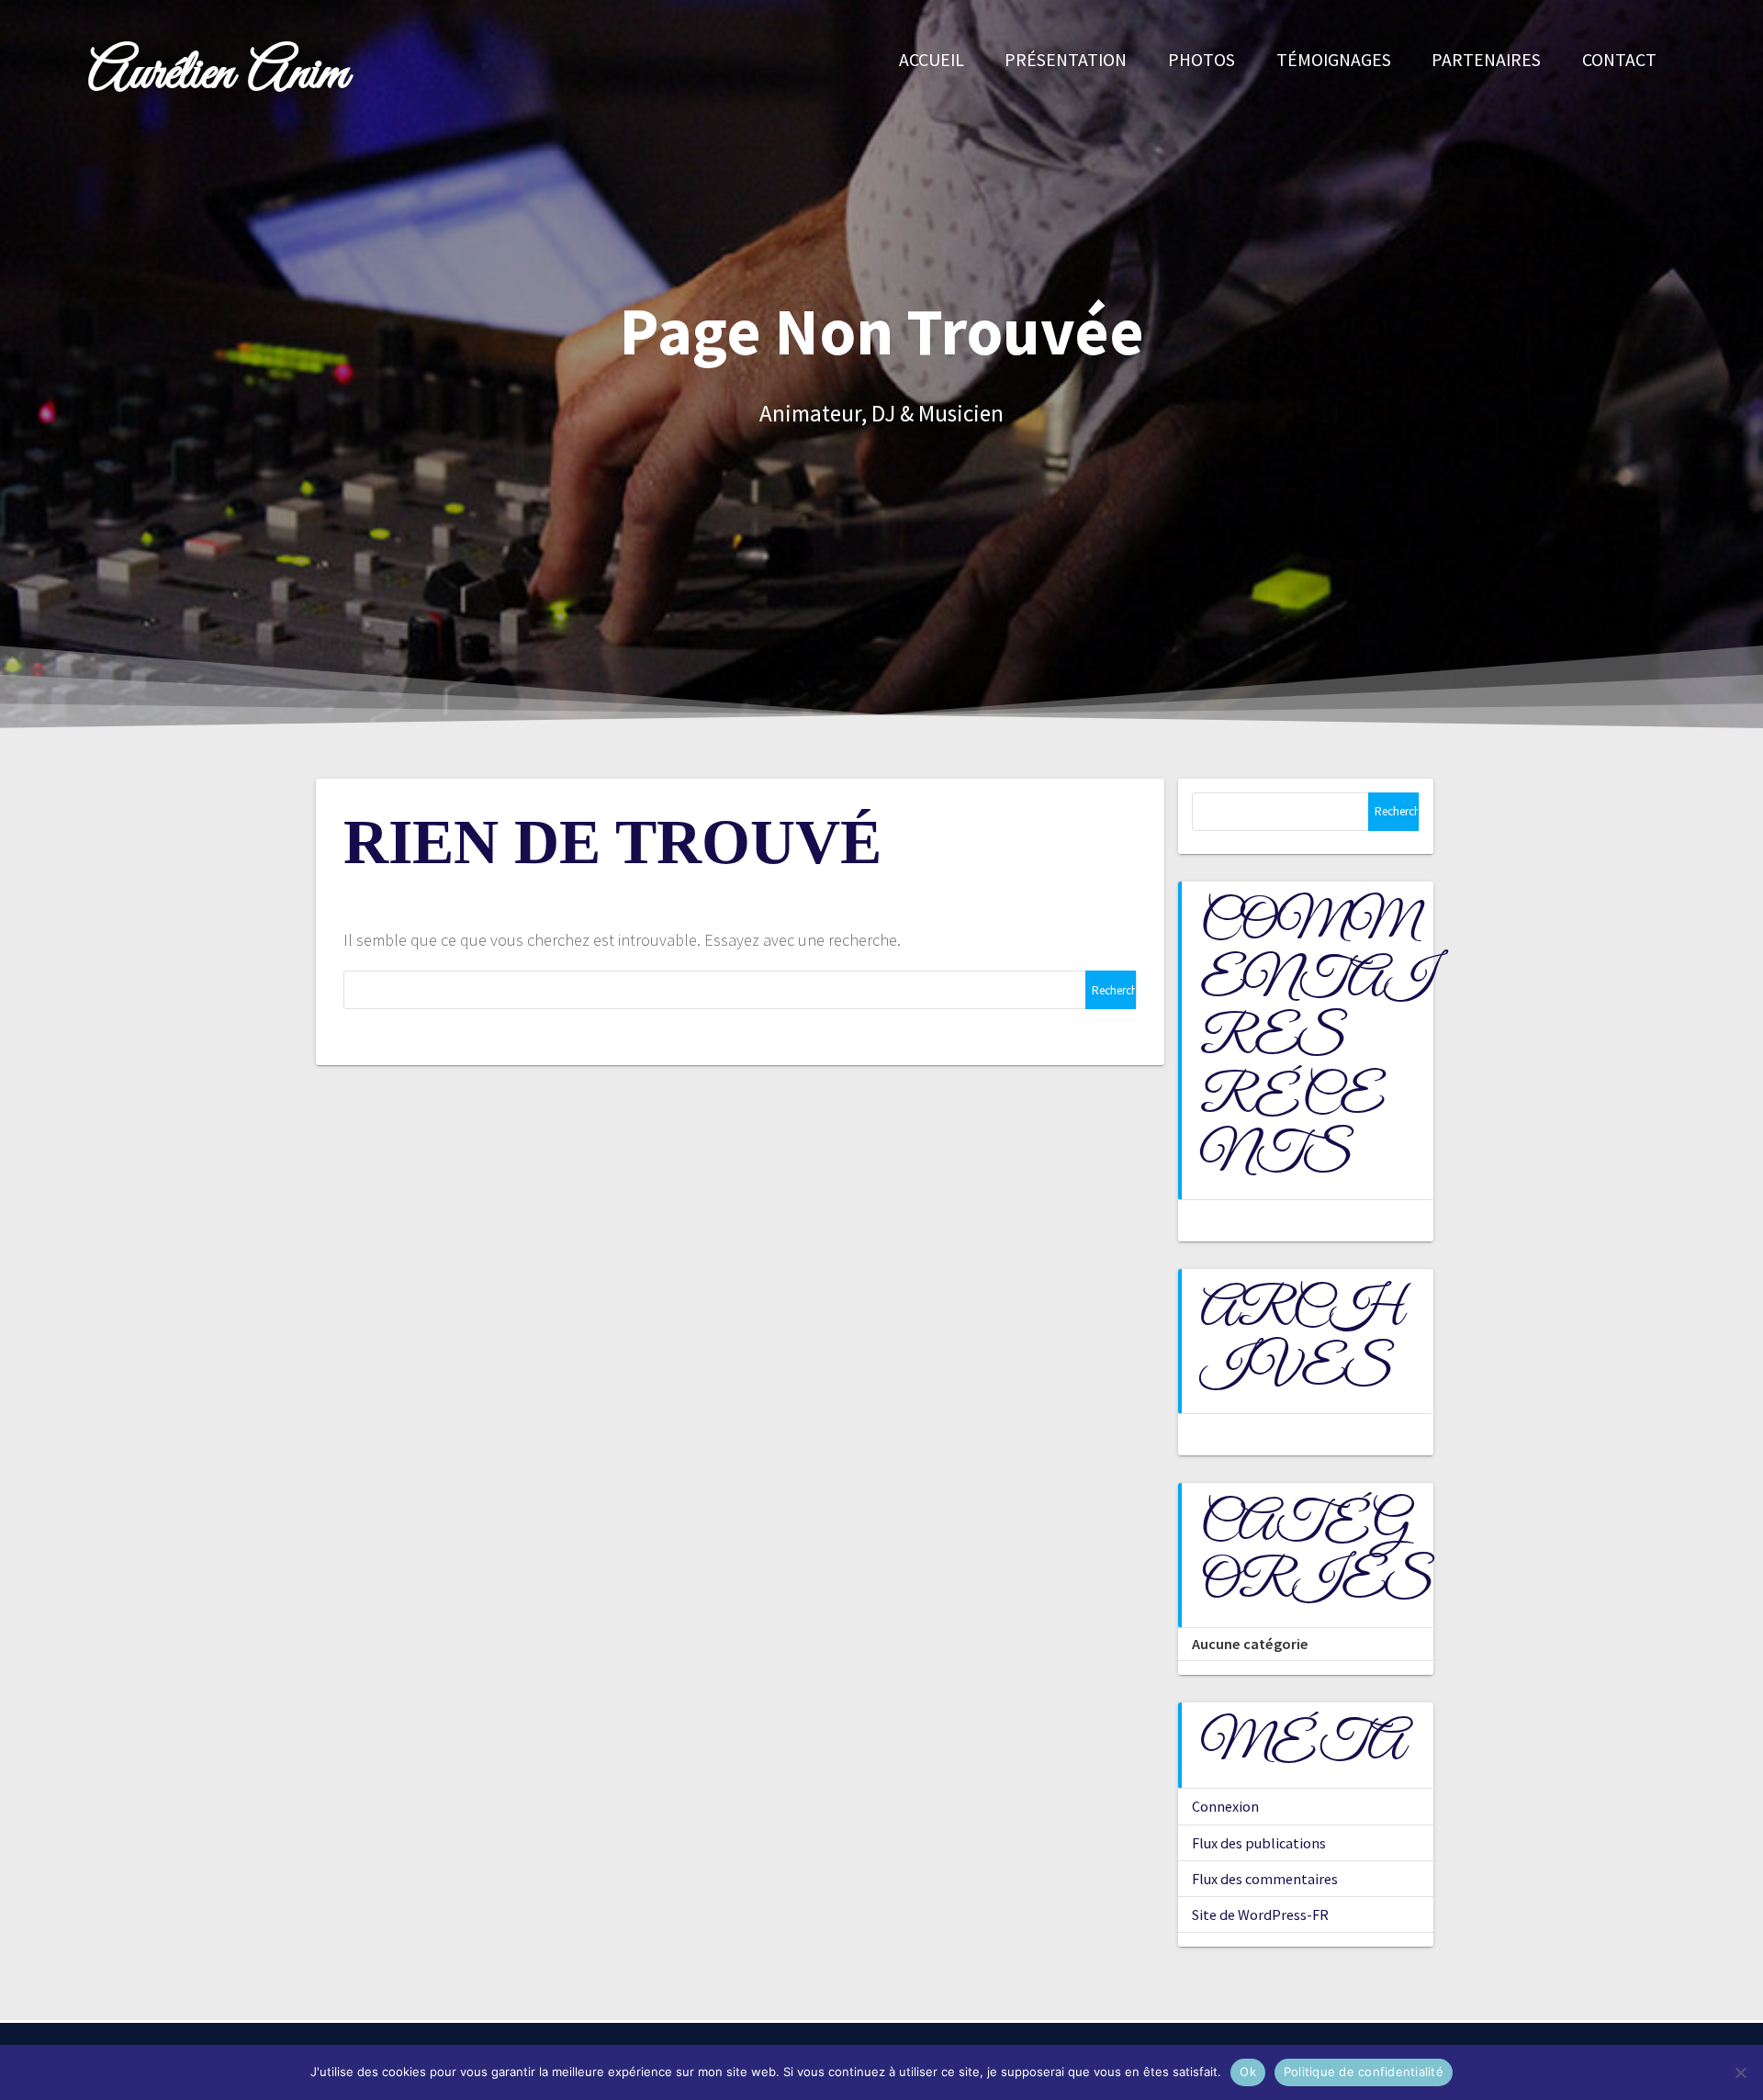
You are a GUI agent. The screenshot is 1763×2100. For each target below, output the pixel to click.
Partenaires (1486, 60)
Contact (1619, 60)
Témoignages (1334, 60)
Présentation (1066, 60)
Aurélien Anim (218, 75)
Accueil (932, 60)
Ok (1248, 2072)
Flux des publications (1259, 1843)
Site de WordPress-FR (1260, 1915)
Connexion (1225, 1806)
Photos (1202, 60)
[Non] (1740, 2072)
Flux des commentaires (1265, 1879)
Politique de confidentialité (1364, 2072)
